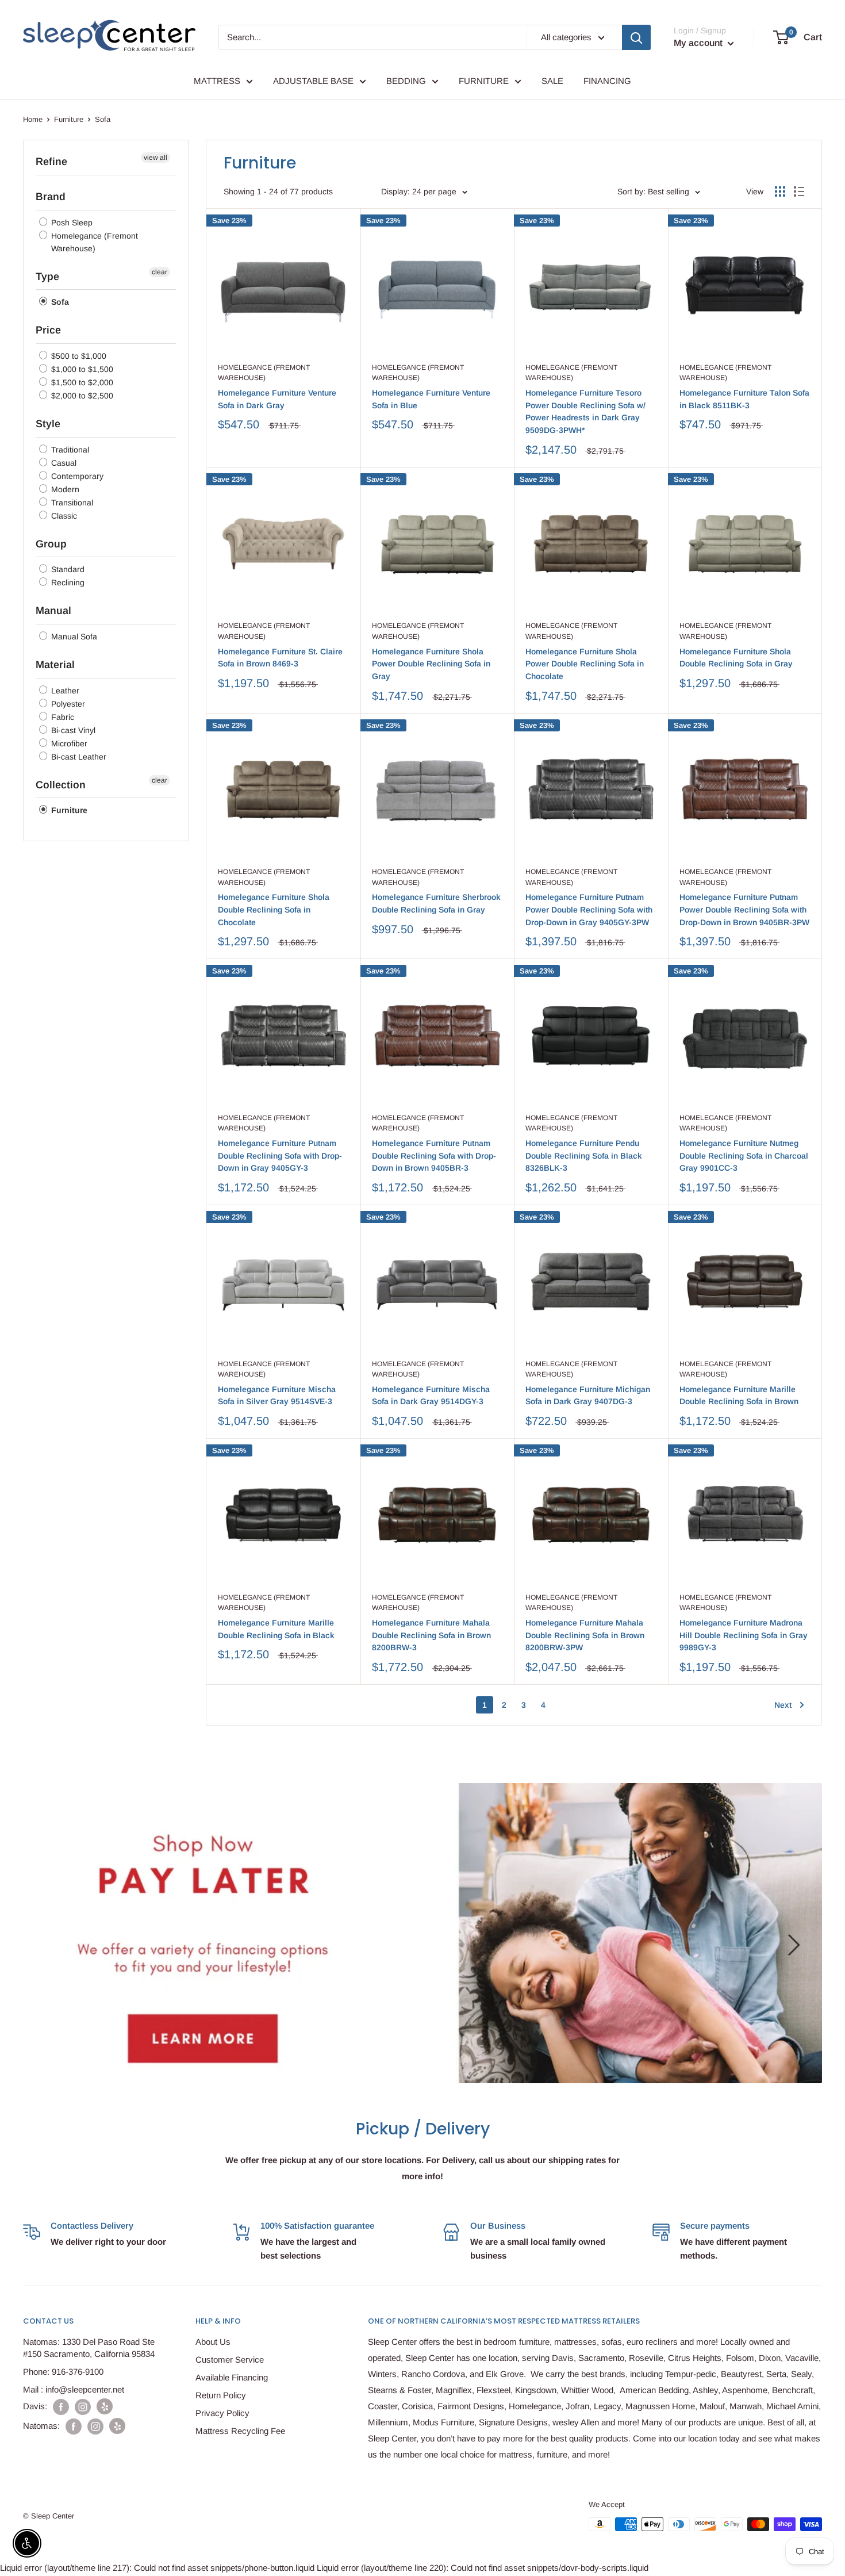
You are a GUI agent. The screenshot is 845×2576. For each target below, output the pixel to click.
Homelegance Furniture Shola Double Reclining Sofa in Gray (736, 658)
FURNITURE (484, 81)
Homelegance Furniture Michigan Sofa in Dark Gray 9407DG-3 (588, 1396)
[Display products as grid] (780, 191)
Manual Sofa (73, 637)
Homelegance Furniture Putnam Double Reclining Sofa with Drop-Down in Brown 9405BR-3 (434, 1155)
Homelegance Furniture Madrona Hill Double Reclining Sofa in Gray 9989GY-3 (744, 1635)
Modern (64, 489)
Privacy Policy (222, 2413)
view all (155, 158)
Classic (63, 516)
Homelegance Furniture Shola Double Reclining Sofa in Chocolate (274, 909)
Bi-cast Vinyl (72, 730)
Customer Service (230, 2360)
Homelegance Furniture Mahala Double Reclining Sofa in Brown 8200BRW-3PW (585, 1635)
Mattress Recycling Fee (240, 2431)
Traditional (69, 450)
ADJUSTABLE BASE (313, 81)
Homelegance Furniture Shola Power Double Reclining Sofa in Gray (431, 664)
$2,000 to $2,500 (81, 396)
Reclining (67, 582)
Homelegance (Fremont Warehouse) (93, 242)
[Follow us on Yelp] (105, 2406)
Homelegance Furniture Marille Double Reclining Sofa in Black (276, 1629)
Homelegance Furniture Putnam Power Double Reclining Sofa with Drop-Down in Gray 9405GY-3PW (589, 909)
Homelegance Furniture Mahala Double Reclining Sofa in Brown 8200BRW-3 (431, 1635)
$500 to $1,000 (78, 356)
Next (783, 1705)
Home (33, 119)
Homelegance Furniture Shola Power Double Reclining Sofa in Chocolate (585, 664)
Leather (64, 691)
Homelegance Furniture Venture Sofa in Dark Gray (277, 399)
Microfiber (68, 743)
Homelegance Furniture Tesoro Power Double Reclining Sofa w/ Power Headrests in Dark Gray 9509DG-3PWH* (585, 411)
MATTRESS (217, 81)
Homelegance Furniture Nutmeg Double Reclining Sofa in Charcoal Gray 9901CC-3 (744, 1155)
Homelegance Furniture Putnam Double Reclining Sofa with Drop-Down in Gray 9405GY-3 (280, 1155)
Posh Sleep (71, 223)
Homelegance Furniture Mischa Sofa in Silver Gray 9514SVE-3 (277, 1396)
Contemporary (76, 476)
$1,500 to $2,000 (81, 382)
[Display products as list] (799, 191)
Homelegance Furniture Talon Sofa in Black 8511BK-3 (744, 399)
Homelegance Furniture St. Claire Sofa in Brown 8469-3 (280, 658)
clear (160, 272)
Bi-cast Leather (78, 757)
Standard (67, 569)
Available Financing (232, 2377)
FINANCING (607, 81)
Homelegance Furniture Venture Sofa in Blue (431, 399)
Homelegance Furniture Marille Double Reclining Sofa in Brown (739, 1396)
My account (699, 43)
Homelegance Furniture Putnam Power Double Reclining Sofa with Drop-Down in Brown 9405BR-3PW (744, 909)
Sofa (59, 302)
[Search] (636, 37)
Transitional (71, 503)
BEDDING (406, 81)
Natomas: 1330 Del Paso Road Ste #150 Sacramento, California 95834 (89, 2348)
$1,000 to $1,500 (81, 369)
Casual (63, 463)
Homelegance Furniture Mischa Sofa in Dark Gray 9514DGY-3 (431, 1396)
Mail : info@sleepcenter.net (74, 2389)
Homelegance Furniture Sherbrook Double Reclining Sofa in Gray (436, 903)
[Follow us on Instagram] (83, 2407)
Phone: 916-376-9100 (63, 2372)
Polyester (67, 704)
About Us (213, 2342)
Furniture (69, 119)
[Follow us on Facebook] (61, 2407)
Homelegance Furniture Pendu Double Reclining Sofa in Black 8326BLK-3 (584, 1155)
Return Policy (221, 2395)
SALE (552, 81)
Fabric (62, 717)
